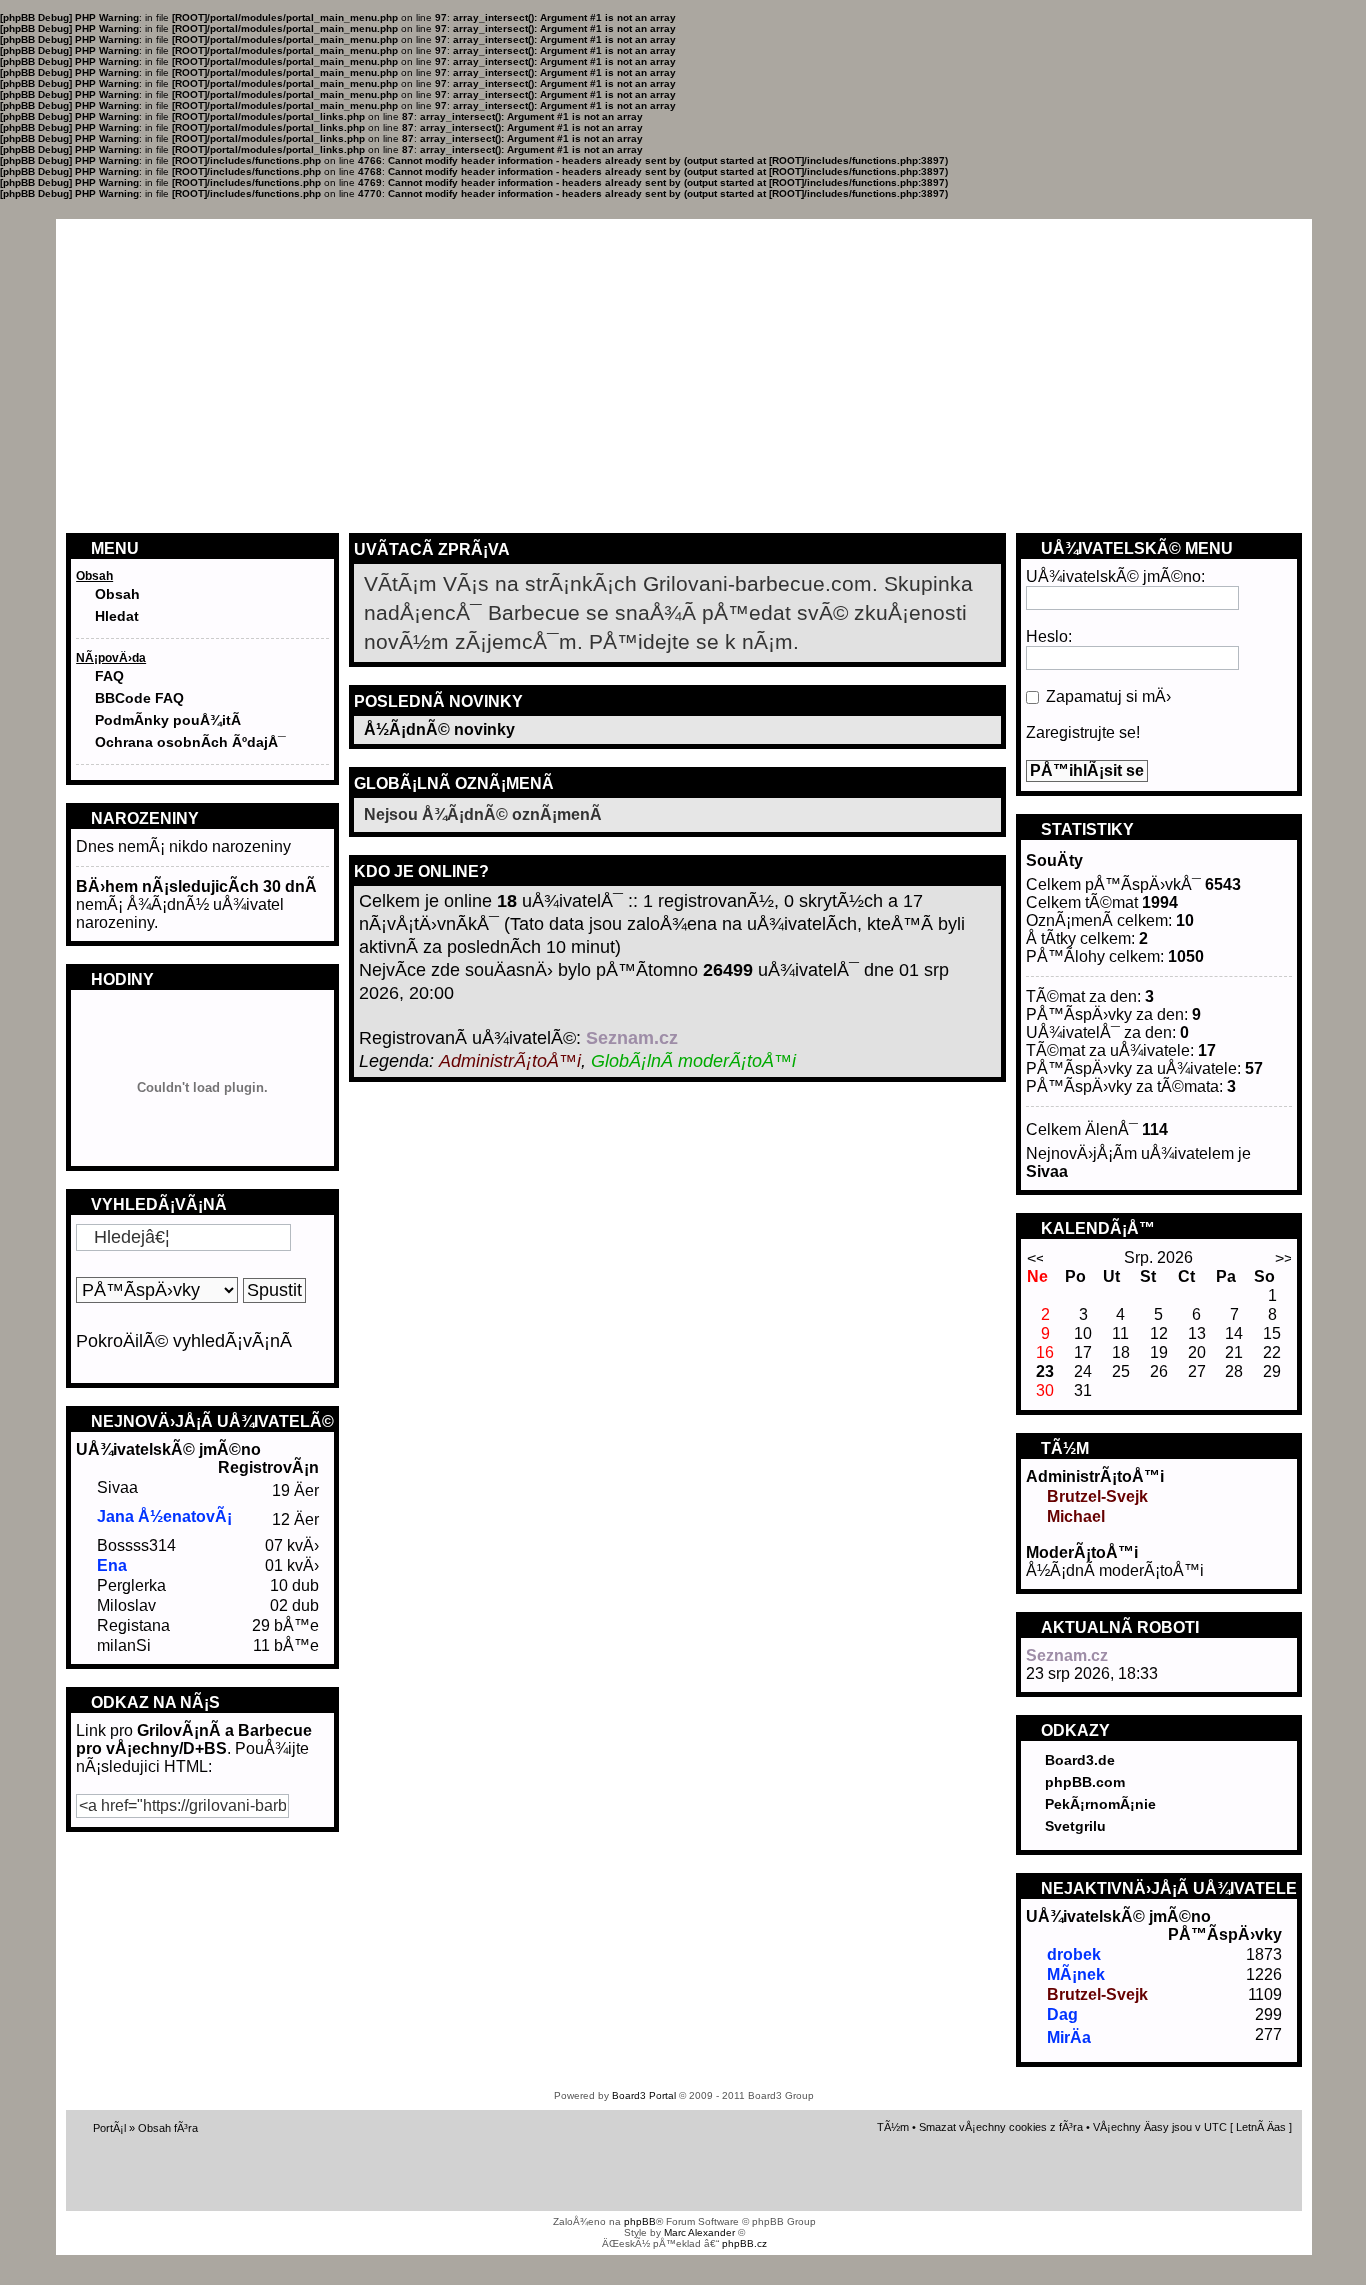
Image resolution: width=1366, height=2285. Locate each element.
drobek (1074, 1954)
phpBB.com (1085, 1782)
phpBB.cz (744, 2243)
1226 (1264, 1974)
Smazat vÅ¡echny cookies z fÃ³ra (1001, 2127)
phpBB (640, 2221)
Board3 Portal (644, 2095)
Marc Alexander (699, 2232)
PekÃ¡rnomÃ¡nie (1100, 1804)
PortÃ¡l (109, 2128)
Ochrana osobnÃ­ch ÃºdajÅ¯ (190, 742)
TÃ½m (893, 2127)
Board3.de (1080, 1760)
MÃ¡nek (1076, 1974)
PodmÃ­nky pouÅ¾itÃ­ (168, 720)
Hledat (117, 616)
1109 (1265, 1994)
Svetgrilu (1075, 1826)
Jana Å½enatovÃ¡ (164, 1516)
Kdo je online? (421, 871)
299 (1268, 2014)
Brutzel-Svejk (1097, 1496)
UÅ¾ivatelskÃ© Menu (1135, 548)
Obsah (117, 594)
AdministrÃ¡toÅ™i (510, 1061)
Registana (133, 1625)
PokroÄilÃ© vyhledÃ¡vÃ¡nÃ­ (184, 1341)
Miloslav (126, 1605)
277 (1268, 2034)
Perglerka (131, 1585)
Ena (112, 1565)
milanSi (124, 1645)
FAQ (109, 676)
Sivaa (117, 1487)
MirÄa (1069, 2037)
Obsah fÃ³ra (168, 2128)
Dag (1062, 2014)
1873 (1264, 1954)
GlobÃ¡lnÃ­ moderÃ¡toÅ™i (693, 1061)
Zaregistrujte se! (1083, 732)
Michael (1076, 1516)
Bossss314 (136, 1545)
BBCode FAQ (139, 698)
